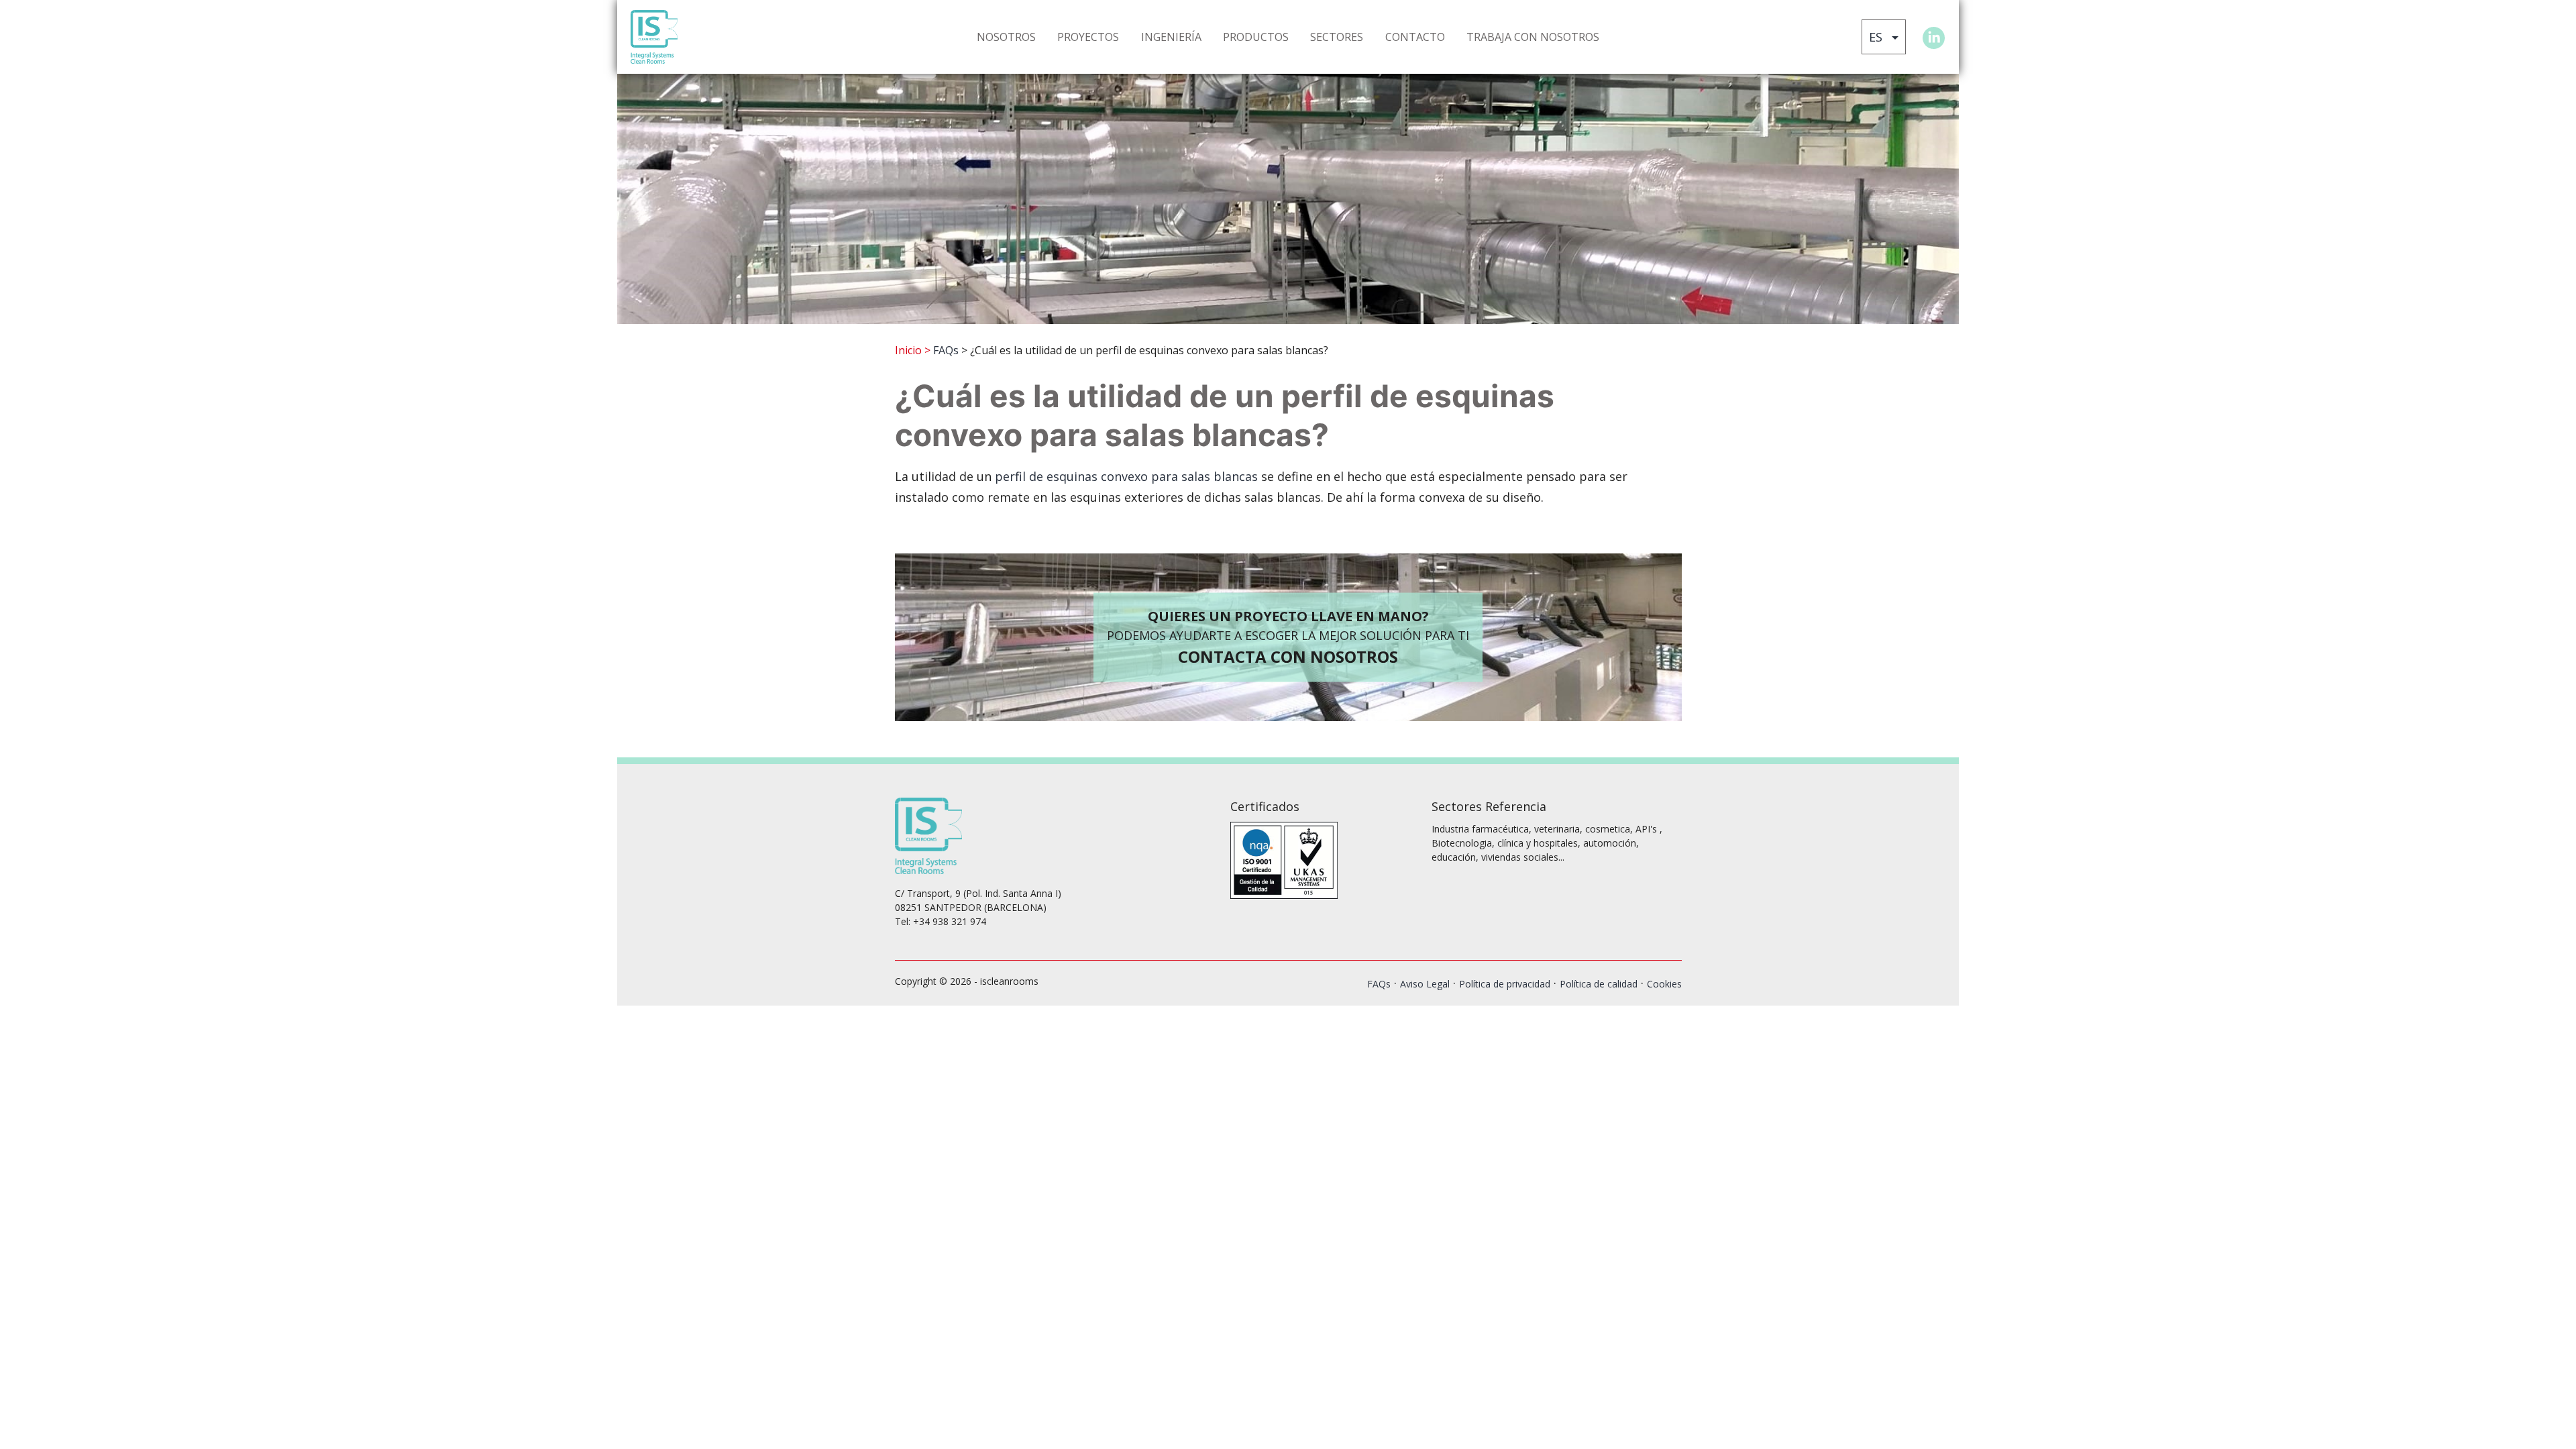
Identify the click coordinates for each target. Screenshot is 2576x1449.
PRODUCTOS (1256, 37)
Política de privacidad (1505, 984)
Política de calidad (1599, 984)
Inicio (908, 350)
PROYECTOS (1088, 37)
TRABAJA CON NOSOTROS (1533, 37)
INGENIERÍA (1171, 37)
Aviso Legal (1425, 984)
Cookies (1664, 984)
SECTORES (1337, 37)
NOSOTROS (1006, 37)
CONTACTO (1415, 37)
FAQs (946, 350)
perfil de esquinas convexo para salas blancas (1126, 476)
